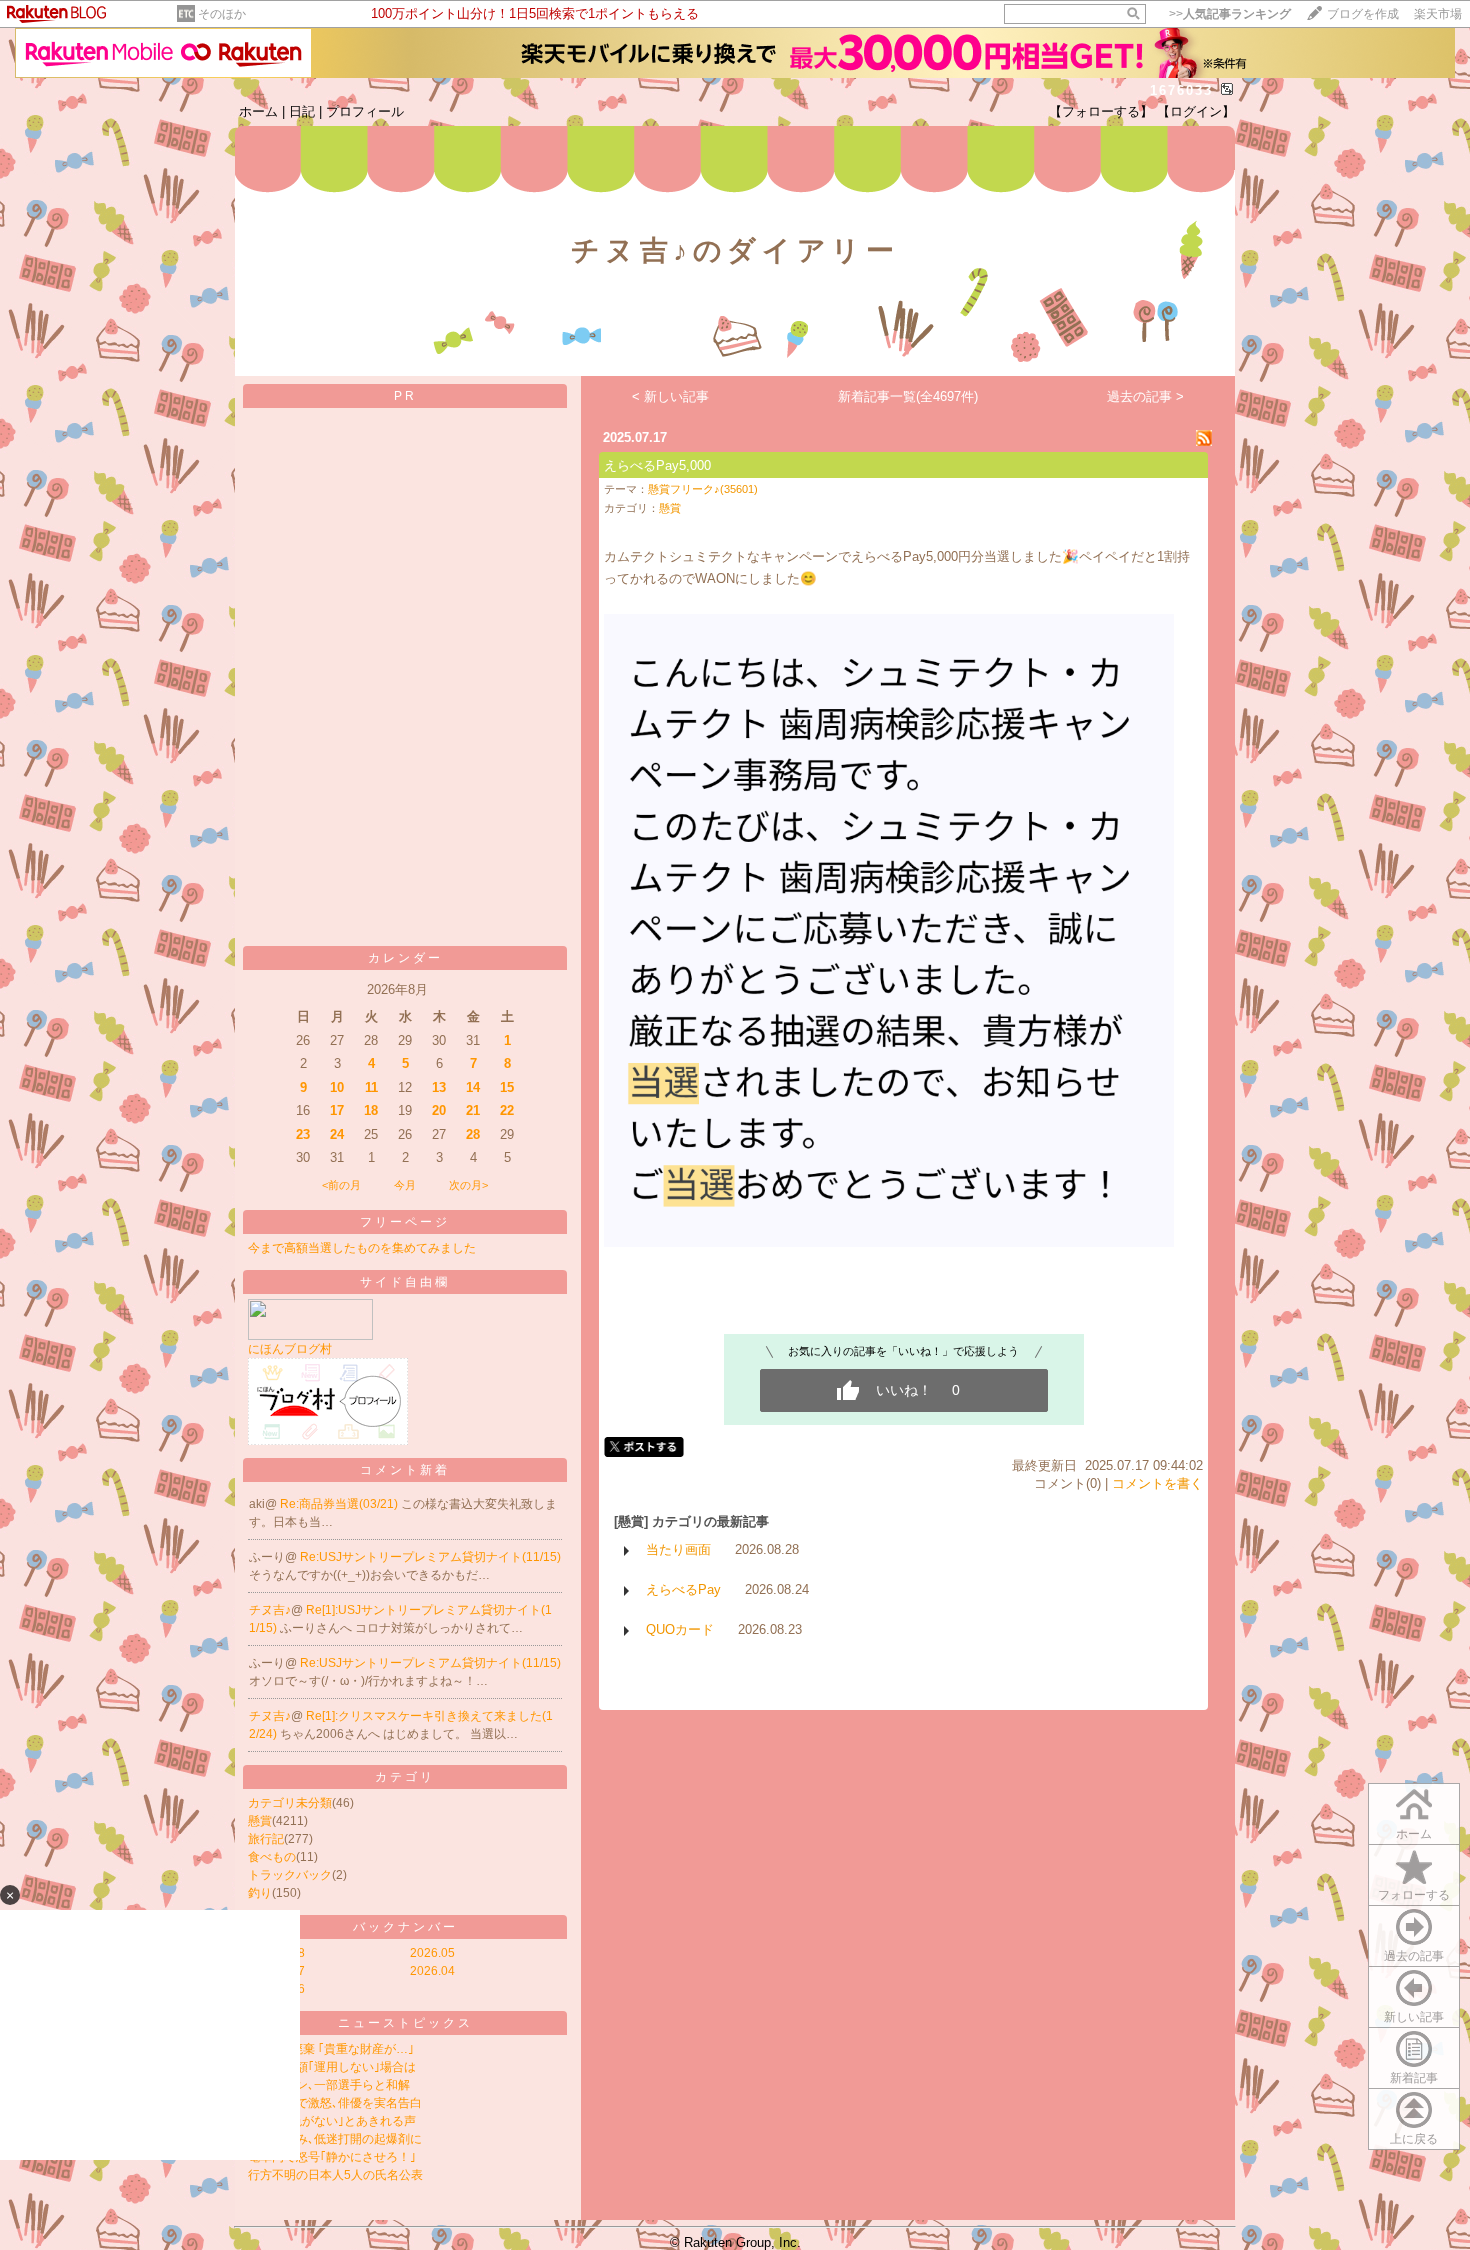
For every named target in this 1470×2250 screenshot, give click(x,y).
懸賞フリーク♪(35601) (703, 489)
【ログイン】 (1196, 111)
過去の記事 (1414, 1956)
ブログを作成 (1363, 14)
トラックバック (290, 1875)
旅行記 (266, 1839)
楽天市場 (1438, 14)
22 (507, 1110)
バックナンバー (405, 1927)
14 (473, 1087)
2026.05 (432, 1953)
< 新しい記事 (670, 396)
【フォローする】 (1101, 111)
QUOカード (680, 1629)
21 (473, 1110)
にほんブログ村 (290, 1349)
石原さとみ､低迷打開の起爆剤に (335, 2139)
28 (473, 1134)
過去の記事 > (1145, 396)
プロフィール (365, 111)
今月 (405, 1185)
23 (303, 1134)
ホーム (258, 111)
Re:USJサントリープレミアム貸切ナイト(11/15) (430, 1557)
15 (507, 1087)
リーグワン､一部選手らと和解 (329, 2085)
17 (337, 1110)
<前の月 (341, 1185)
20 (439, 1110)
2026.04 (432, 1971)
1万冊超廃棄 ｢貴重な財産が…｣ (331, 2049)
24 (337, 1134)
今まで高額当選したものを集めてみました (362, 1248)
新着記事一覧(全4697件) (908, 396)
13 (439, 1087)
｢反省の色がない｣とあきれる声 (332, 2121)
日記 (302, 111)
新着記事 (1414, 2078)
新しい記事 (1414, 2017)
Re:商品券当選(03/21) (340, 1504)
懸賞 (260, 1821)
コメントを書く (1157, 1483)
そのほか (222, 14)
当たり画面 (678, 1549)
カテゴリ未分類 (290, 1803)
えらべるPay (683, 1589)
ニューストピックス (405, 2023)
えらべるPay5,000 (657, 465)
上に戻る (1414, 2139)
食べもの (272, 1857)
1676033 (1181, 90)
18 (371, 1110)
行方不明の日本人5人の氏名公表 (335, 2175)
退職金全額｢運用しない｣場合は (332, 2067)
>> (1230, 14)
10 (337, 1087)
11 (371, 1087)
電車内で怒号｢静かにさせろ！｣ (332, 2157)
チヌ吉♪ (270, 1610)
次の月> (468, 1185)
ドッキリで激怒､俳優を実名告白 (335, 2103)
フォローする (1414, 1895)
